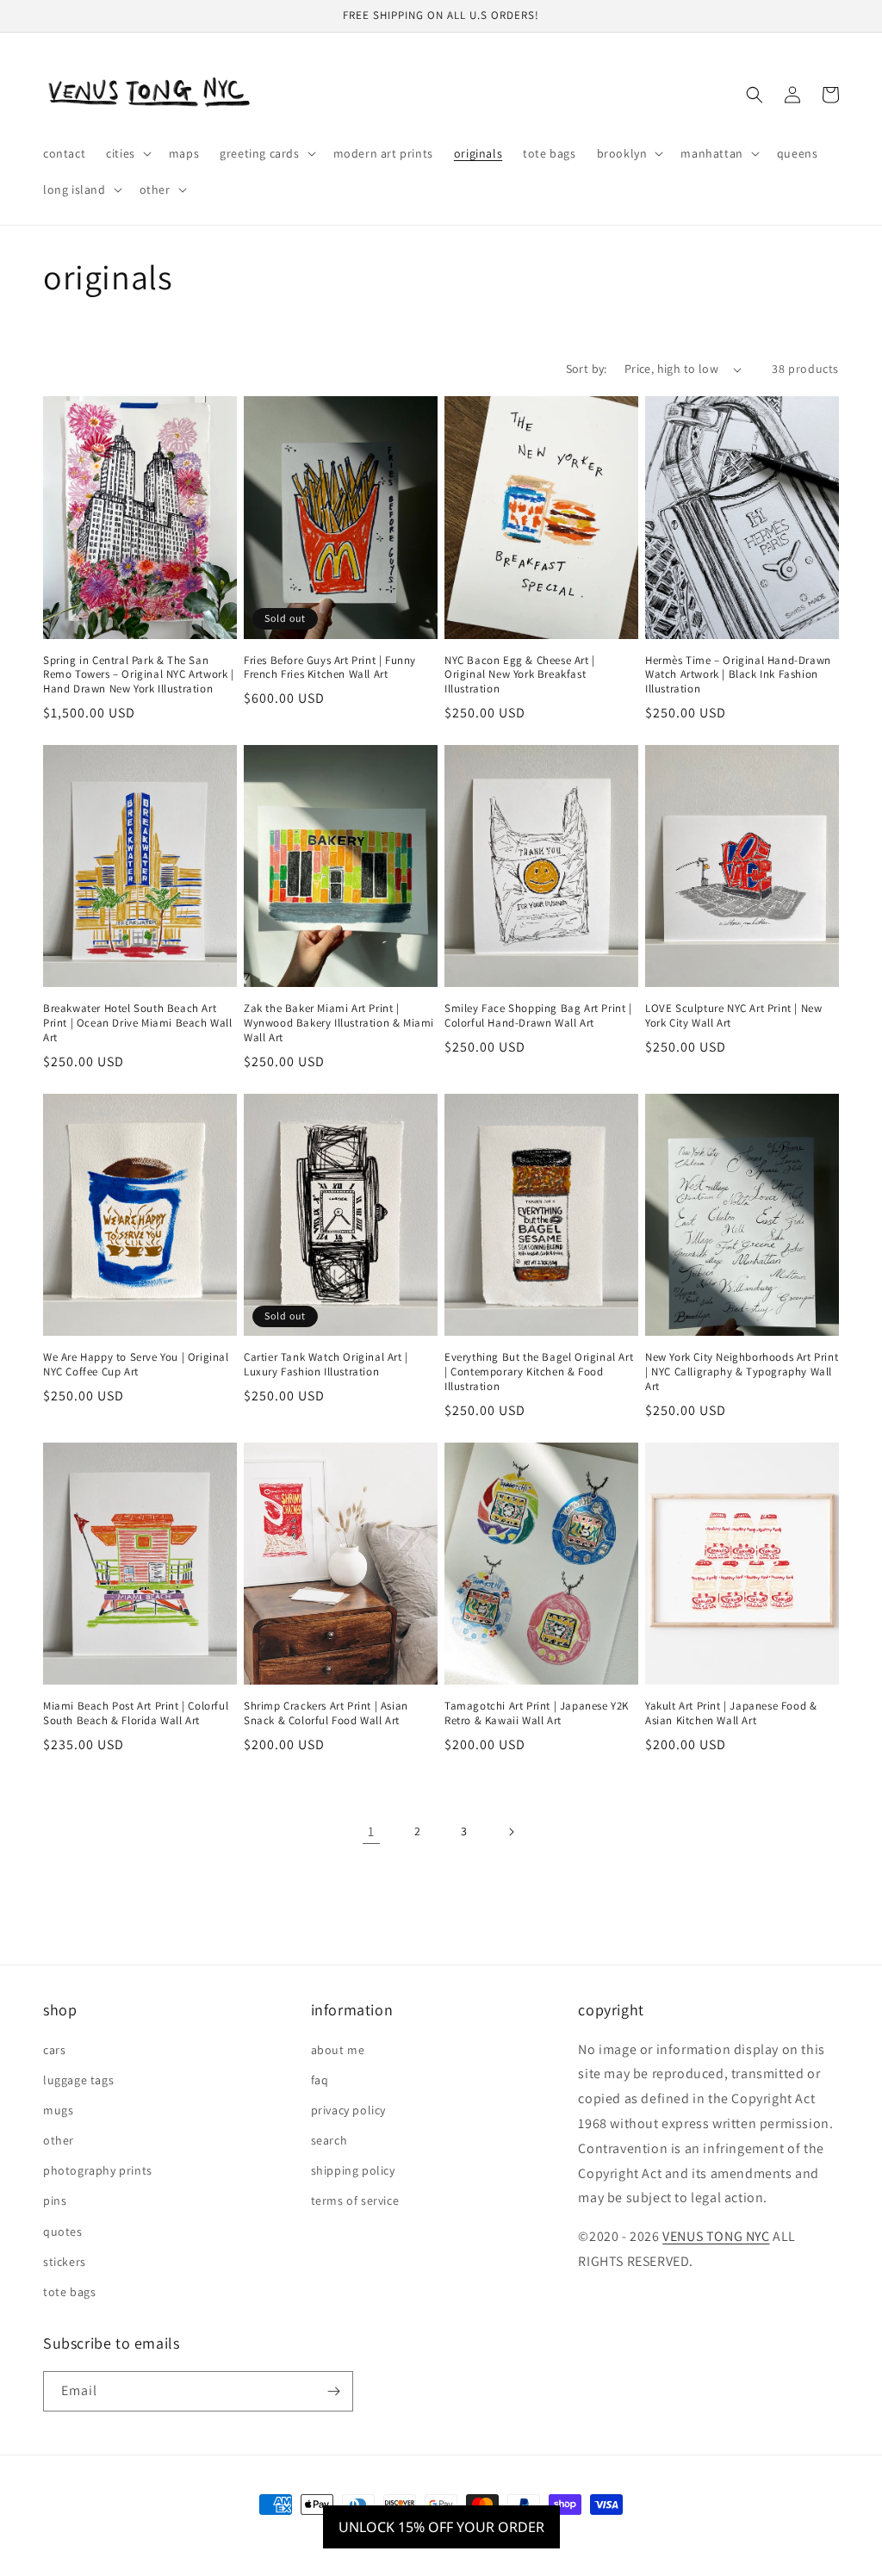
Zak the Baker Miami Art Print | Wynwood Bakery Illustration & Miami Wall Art (339, 1023)
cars (54, 2050)
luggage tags (78, 2080)
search (329, 2140)
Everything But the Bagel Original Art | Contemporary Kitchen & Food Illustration (539, 1372)
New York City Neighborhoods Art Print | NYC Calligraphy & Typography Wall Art (742, 1372)
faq (320, 2080)
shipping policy (353, 2170)
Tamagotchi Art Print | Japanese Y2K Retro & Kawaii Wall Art (537, 1713)
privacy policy (348, 2110)
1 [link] (371, 1831)
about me (338, 2050)
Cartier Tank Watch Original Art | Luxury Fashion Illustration (326, 1365)
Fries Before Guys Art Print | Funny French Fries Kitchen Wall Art (330, 668)
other (59, 2140)
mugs (58, 2110)
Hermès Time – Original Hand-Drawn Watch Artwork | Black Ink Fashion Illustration (738, 675)
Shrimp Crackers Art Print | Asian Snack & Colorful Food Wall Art (326, 1713)
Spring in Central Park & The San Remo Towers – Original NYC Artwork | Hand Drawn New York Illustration (139, 675)
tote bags (69, 2292)
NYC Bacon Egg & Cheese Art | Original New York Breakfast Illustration (520, 675)
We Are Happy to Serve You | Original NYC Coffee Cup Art (136, 1365)
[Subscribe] (333, 2391)
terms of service (355, 2200)
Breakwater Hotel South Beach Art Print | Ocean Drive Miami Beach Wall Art (138, 1023)
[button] (127, 153)
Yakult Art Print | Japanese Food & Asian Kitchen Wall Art (731, 1713)
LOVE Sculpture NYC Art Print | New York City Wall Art (733, 1016)
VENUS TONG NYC (716, 2236)
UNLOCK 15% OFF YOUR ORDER (441, 2527)
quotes (63, 2231)
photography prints (98, 2170)
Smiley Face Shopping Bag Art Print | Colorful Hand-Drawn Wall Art (538, 1016)
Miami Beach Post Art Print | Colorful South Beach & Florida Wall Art (136, 1713)
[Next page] (511, 1832)
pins (55, 2200)
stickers (65, 2262)
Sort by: (587, 369)
